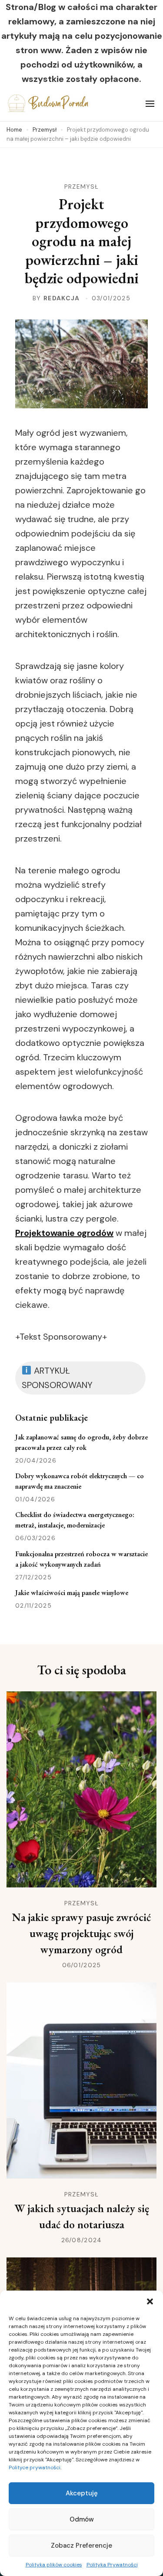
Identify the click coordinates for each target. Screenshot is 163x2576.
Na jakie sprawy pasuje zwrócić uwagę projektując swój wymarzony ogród (81, 1933)
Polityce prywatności (35, 2467)
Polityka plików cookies (54, 2565)
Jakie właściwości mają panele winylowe (72, 1593)
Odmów (82, 2519)
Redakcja (62, 298)
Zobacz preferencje (81, 2545)
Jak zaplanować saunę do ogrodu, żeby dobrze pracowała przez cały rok (81, 1442)
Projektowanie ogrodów (64, 1233)
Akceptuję (82, 2493)
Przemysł (81, 187)
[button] (150, 2301)
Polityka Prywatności (112, 2565)
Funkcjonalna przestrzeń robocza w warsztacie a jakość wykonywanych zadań (81, 1559)
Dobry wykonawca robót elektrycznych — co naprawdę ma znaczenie (80, 1481)
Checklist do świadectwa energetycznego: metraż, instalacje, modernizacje (75, 1520)
